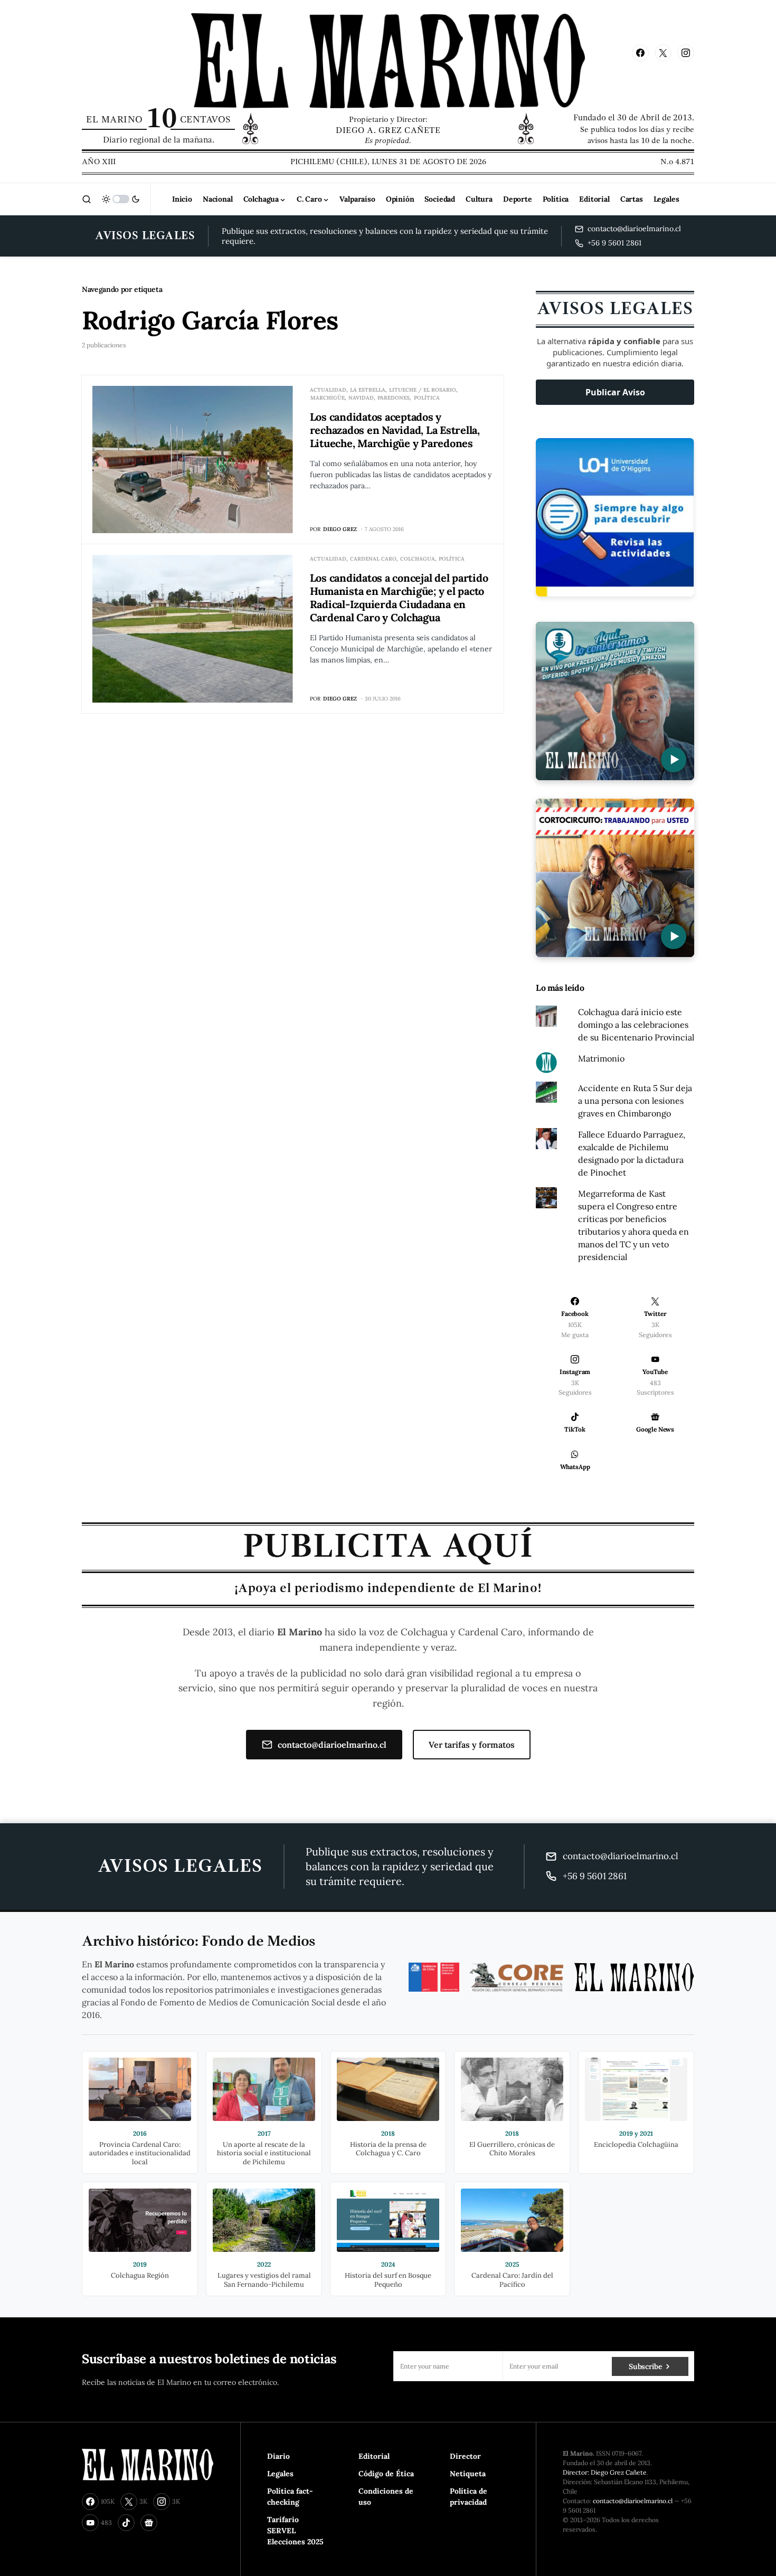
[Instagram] (686, 53)
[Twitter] (663, 53)
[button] (87, 199)
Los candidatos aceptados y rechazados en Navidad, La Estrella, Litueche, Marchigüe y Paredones (395, 430)
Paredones (394, 398)
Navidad (361, 398)
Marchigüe (328, 398)
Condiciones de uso (386, 2497)
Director (465, 2456)
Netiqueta (468, 2474)
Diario (278, 2456)
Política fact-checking (290, 2497)
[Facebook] (640, 53)
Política (427, 398)
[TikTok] (126, 2523)
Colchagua (418, 559)
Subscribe (645, 2366)
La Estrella (368, 390)
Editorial (374, 2456)
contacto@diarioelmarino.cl (332, 1745)
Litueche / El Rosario (423, 390)
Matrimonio (601, 1058)
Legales (280, 2474)
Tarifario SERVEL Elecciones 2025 (295, 2531)
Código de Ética (386, 2474)
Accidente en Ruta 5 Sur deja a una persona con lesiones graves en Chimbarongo (635, 1101)
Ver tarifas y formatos (472, 1745)
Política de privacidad (469, 2497)
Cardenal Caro (373, 559)
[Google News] (149, 2523)
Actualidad (328, 390)
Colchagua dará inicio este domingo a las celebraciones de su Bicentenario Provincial (636, 1025)
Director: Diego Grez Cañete (605, 2472)
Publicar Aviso (615, 392)
